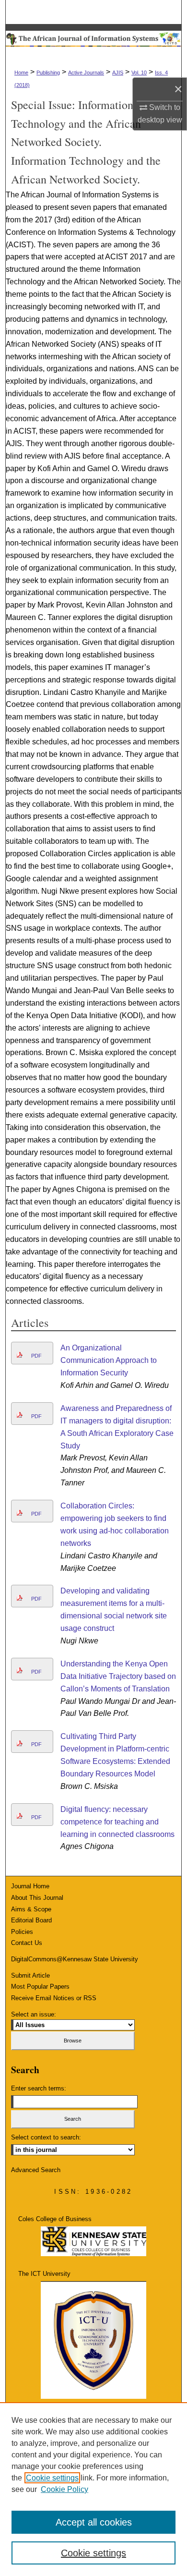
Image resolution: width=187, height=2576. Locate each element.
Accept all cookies (94, 2522)
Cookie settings (52, 2478)
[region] (93, 2489)
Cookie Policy (64, 2489)
